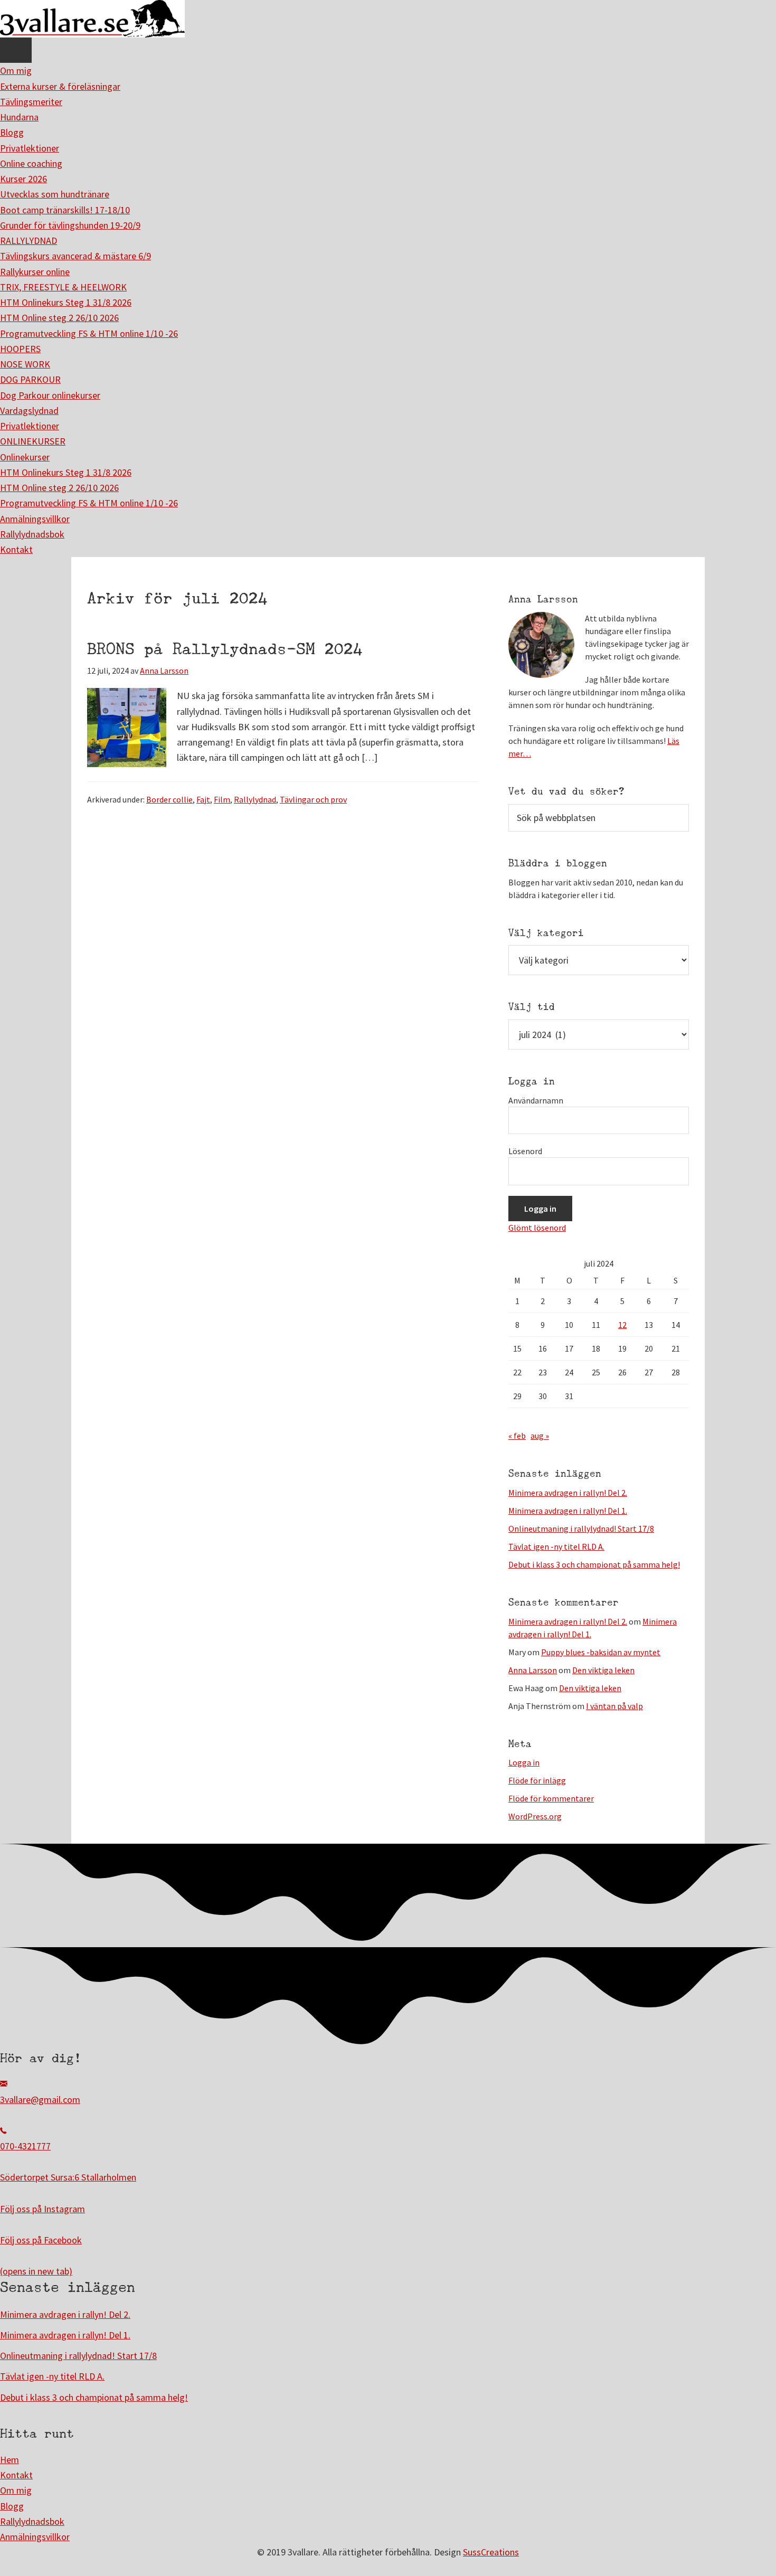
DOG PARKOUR (30, 379)
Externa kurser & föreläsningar (60, 86)
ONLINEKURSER (33, 441)
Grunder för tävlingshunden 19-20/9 (70, 225)
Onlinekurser (25, 457)
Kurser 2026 (23, 179)
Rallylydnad (255, 799)
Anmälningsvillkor (35, 519)
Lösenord (525, 1151)
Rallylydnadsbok (32, 534)
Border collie (169, 799)
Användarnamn (536, 1100)
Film (222, 799)
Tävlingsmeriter (31, 102)
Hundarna (19, 117)
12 (622, 1325)
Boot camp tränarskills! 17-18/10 (65, 210)
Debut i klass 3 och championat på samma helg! (594, 1564)
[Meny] (16, 50)
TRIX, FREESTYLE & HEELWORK (63, 287)
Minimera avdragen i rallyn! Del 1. (568, 1511)
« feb (517, 1436)
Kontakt (16, 549)
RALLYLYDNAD (29, 240)
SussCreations (491, 2552)
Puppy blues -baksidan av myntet (601, 1652)
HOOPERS (20, 349)
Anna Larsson (533, 1670)
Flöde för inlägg (537, 1780)
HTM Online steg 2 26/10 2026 (59, 318)
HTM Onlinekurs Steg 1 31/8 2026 (66, 302)
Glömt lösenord (537, 1228)
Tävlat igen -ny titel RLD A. (556, 1546)
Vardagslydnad (29, 411)
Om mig (16, 70)
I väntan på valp (614, 1706)
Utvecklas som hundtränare (55, 194)
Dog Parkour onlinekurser (50, 395)
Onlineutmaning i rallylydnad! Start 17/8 (581, 1528)
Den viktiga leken (603, 1670)
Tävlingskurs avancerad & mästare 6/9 (75, 256)
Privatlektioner (30, 148)
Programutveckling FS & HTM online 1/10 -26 (89, 333)
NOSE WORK (25, 364)
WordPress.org (535, 1816)
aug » (540, 1436)
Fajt (203, 799)
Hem (10, 2460)
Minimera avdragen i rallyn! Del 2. (568, 1493)
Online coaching (31, 163)
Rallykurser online (35, 272)
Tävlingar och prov (313, 799)
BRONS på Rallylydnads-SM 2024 (225, 649)
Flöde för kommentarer (551, 1798)
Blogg (12, 132)
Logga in (524, 1762)
